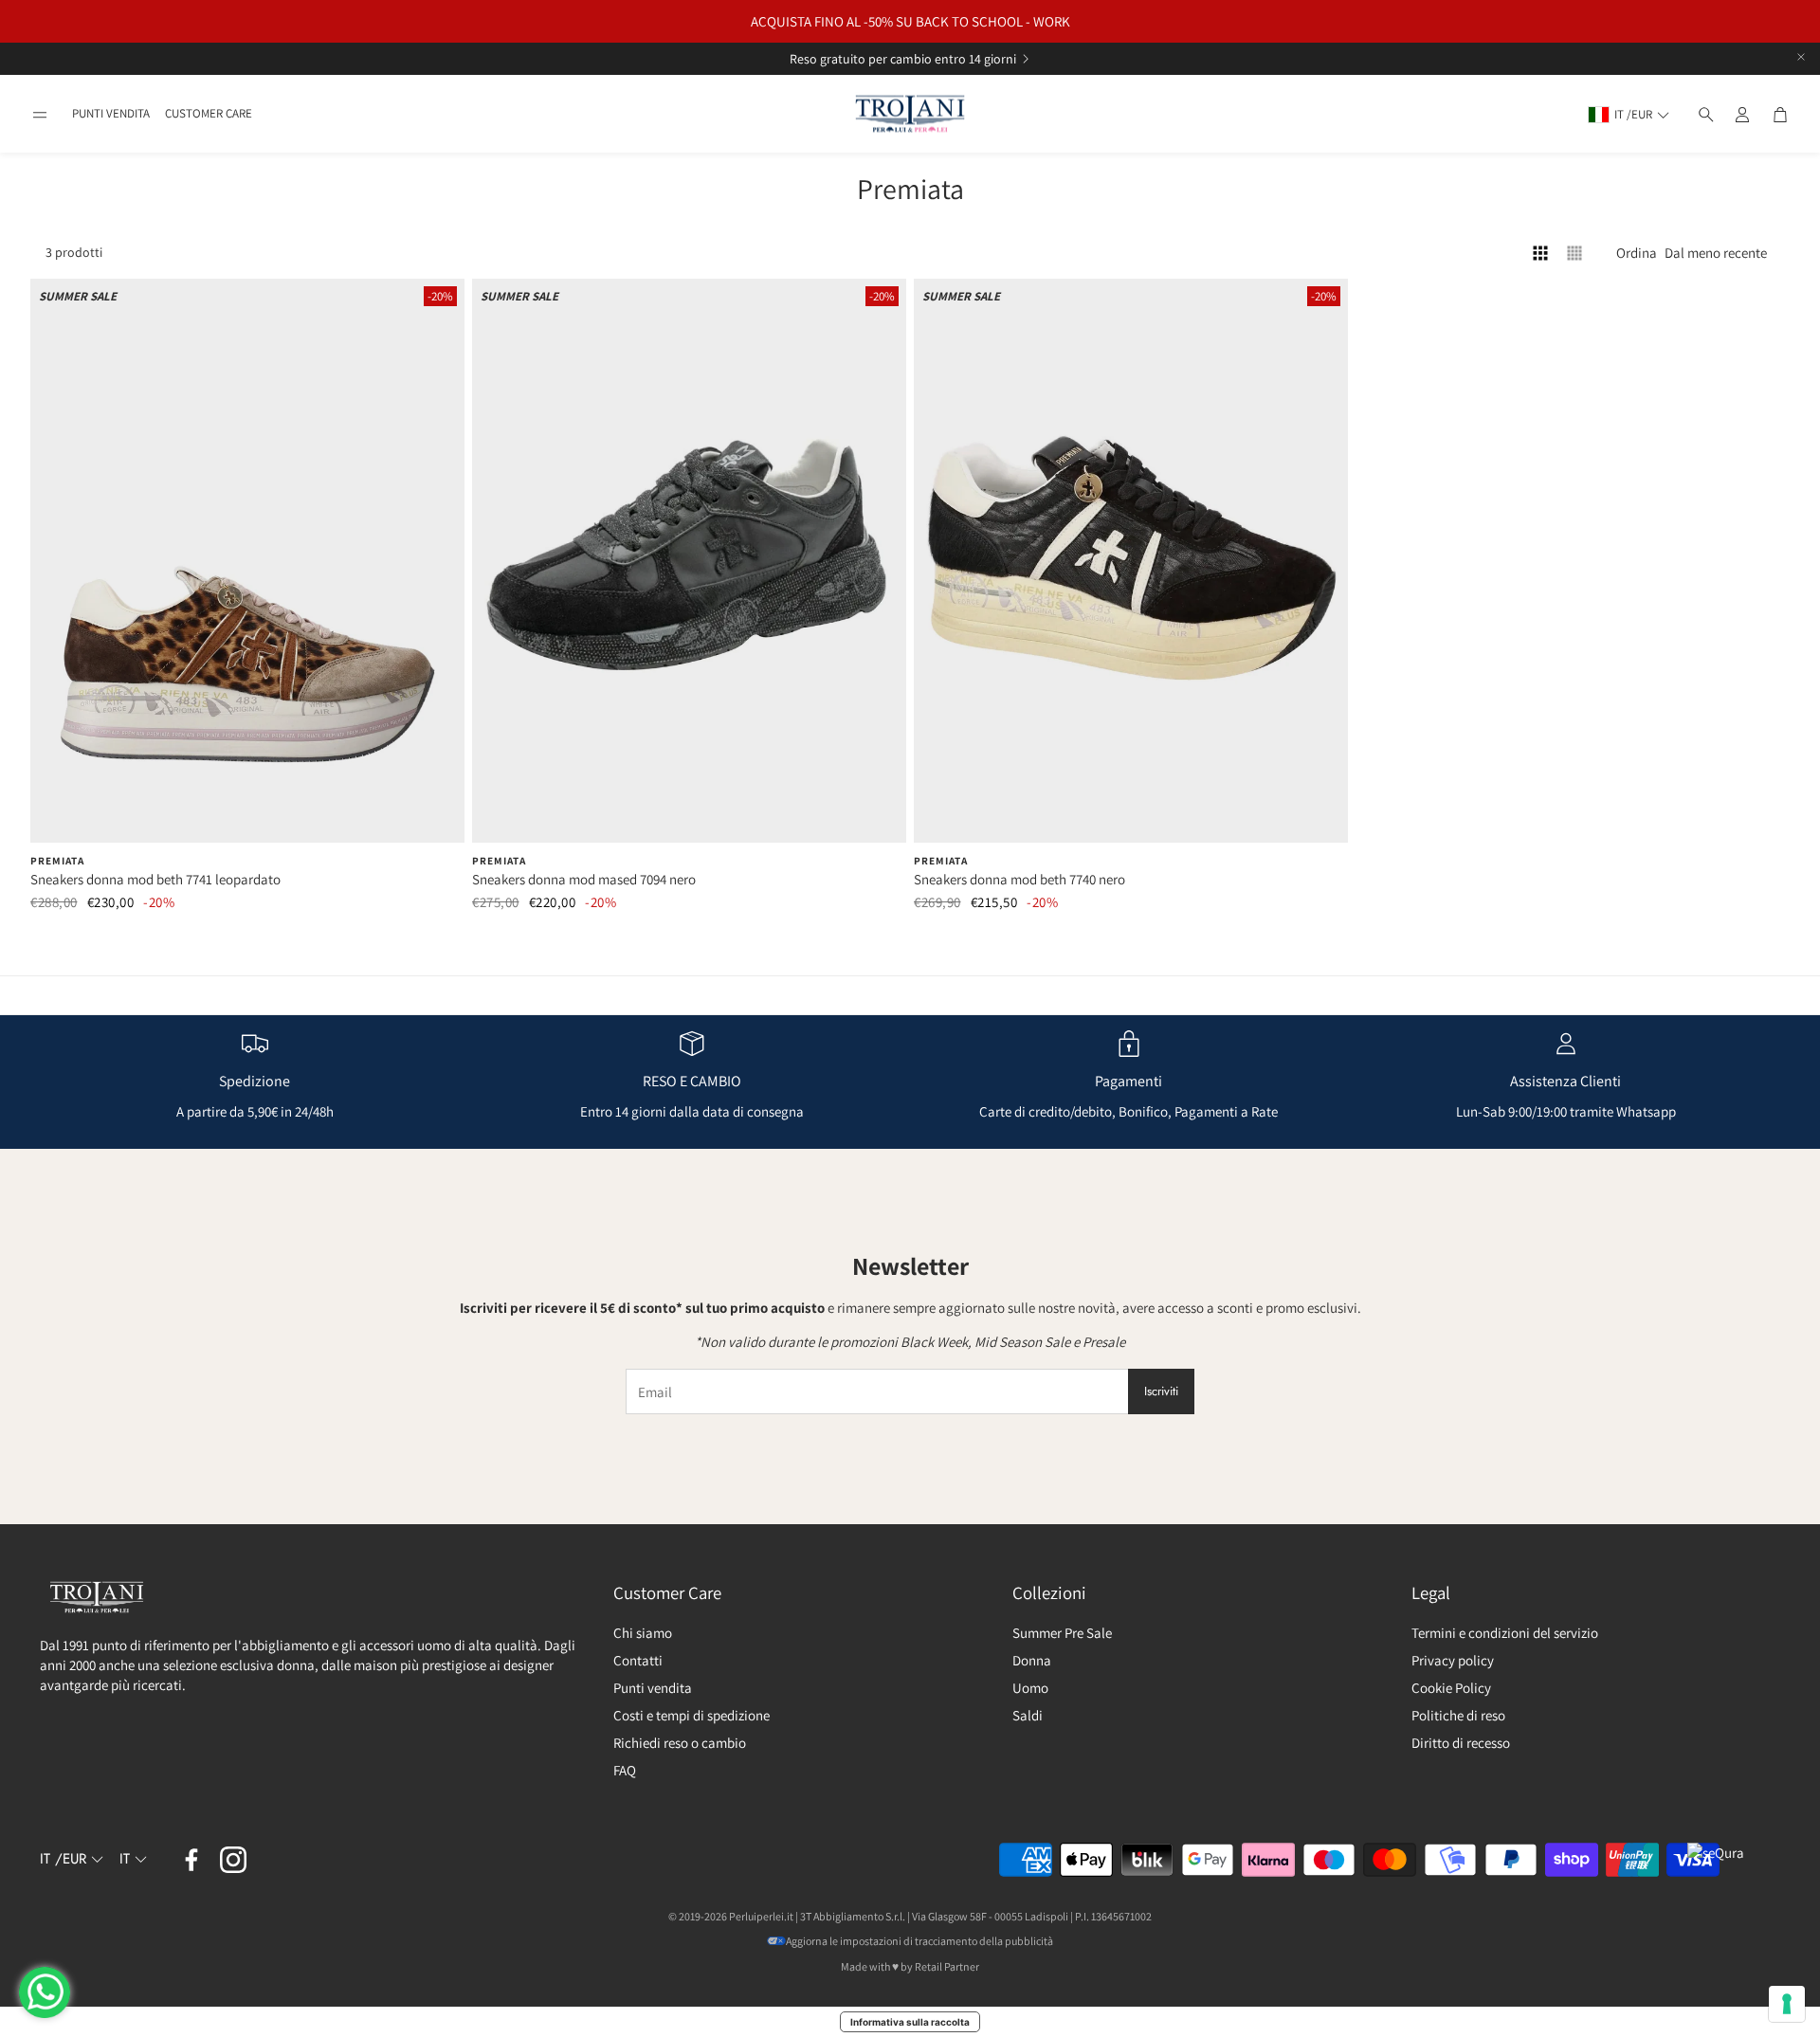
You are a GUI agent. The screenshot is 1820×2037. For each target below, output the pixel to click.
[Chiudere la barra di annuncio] (1801, 57)
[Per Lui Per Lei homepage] (910, 114)
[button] (40, 115)
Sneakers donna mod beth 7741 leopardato (155, 879)
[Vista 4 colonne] (1540, 253)
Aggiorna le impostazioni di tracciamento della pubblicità (919, 1941)
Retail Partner (947, 1966)
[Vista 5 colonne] (1574, 253)
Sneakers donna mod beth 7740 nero (1019, 879)
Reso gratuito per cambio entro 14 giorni (903, 59)
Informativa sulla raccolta (910, 2022)
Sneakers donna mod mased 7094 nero (584, 879)
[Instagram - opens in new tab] (233, 1860)
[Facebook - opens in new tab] (191, 1860)
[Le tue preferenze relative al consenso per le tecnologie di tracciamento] (1787, 2004)
